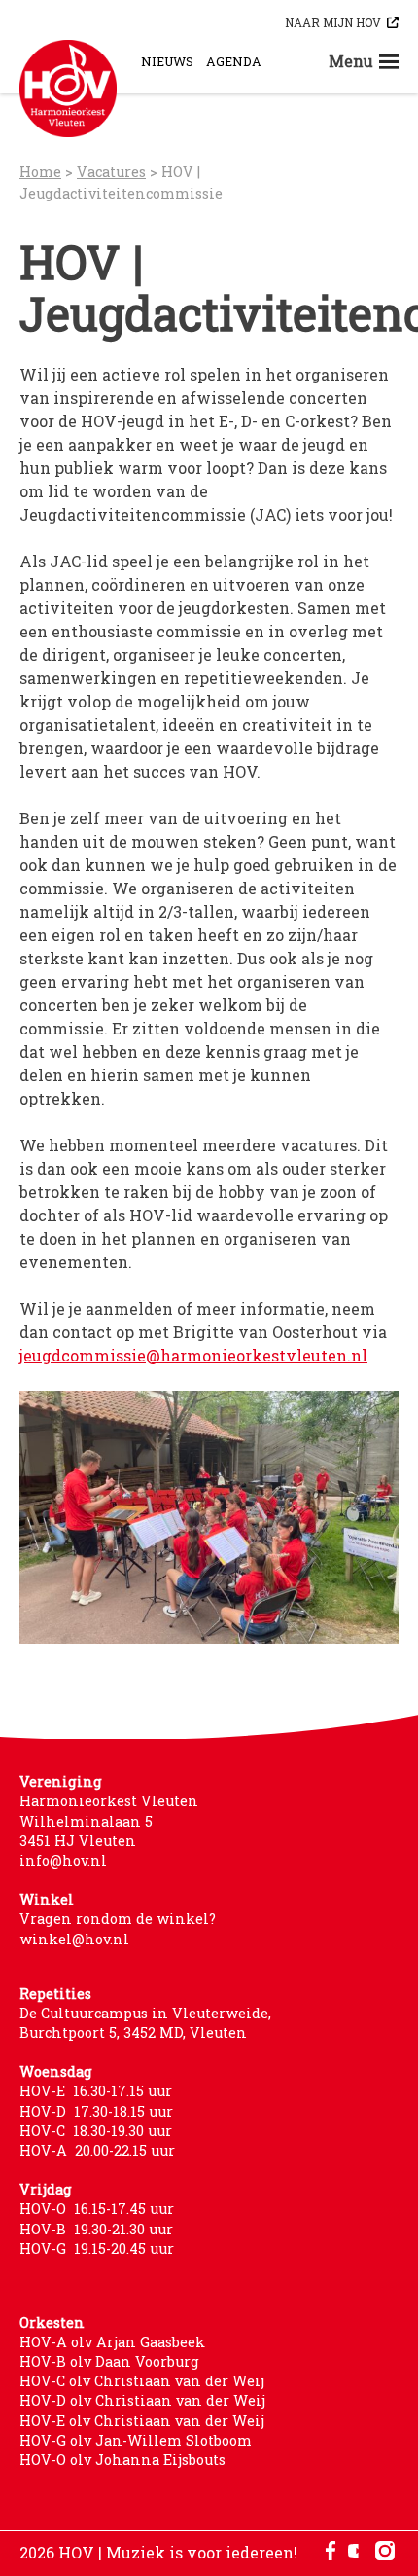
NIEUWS (167, 61)
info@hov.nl (63, 1860)
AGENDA (234, 61)
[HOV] (68, 89)
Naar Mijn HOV (333, 22)
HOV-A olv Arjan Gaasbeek (112, 2342)
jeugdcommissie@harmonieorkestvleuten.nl (193, 1355)
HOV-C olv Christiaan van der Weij (142, 2381)
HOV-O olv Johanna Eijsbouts (122, 2460)
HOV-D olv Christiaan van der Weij (142, 2400)
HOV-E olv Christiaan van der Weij (142, 2421)
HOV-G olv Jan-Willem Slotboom (136, 2440)
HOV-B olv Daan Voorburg (109, 2361)
